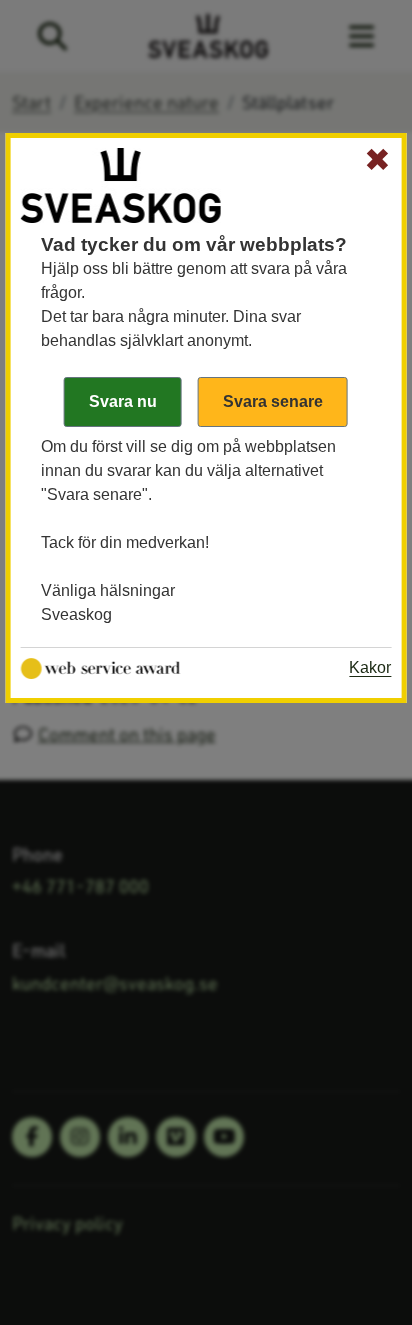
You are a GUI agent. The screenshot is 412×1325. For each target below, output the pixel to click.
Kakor (370, 667)
